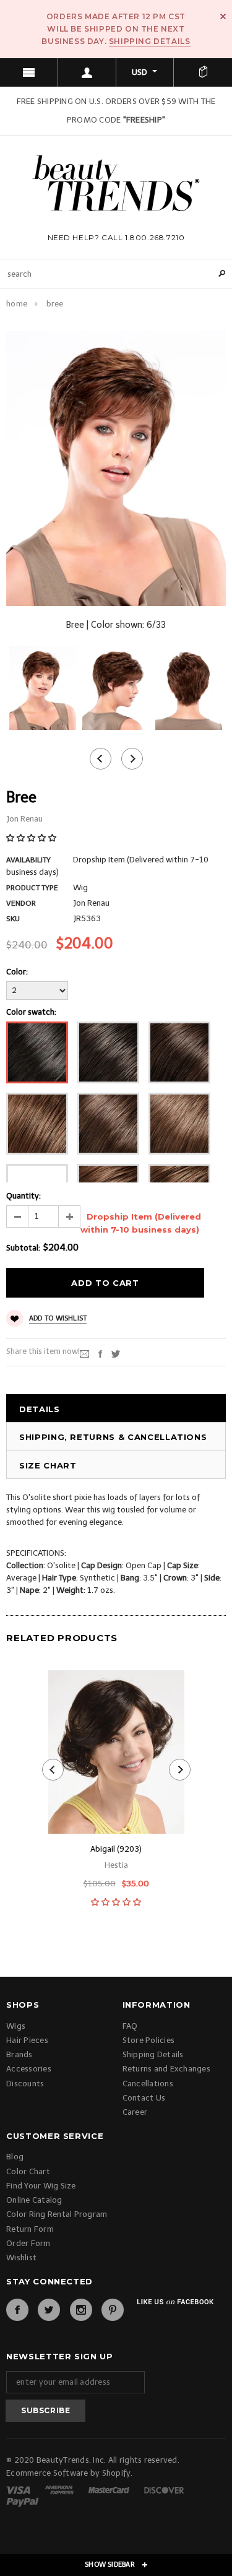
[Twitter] (116, 1354)
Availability (28, 860)
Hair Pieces (27, 2040)
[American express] (60, 2489)
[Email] (84, 1354)
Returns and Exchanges (166, 2069)
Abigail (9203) (116, 1849)
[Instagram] (81, 2310)
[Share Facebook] (100, 1354)
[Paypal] (23, 2501)
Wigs (16, 2026)
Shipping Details (150, 41)
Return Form (30, 2229)
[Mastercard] (110, 2489)
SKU (13, 919)
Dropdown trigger (87, 72)
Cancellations (148, 2084)
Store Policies (149, 2040)
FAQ (130, 2026)
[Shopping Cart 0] (203, 72)
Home (17, 304)
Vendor (21, 903)
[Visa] (19, 2489)
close (223, 16)
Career (135, 2112)
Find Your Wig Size (41, 2186)
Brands (19, 2054)
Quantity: (24, 1196)
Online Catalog (34, 2200)
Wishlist (21, 2257)
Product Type (32, 888)
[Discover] (164, 2489)
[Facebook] (17, 2310)
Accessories (29, 2069)
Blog (15, 2157)
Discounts (25, 2084)
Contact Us (144, 2098)
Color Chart (28, 2171)
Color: (17, 972)
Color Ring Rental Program (57, 2214)
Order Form (28, 2243)
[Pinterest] (113, 2310)
